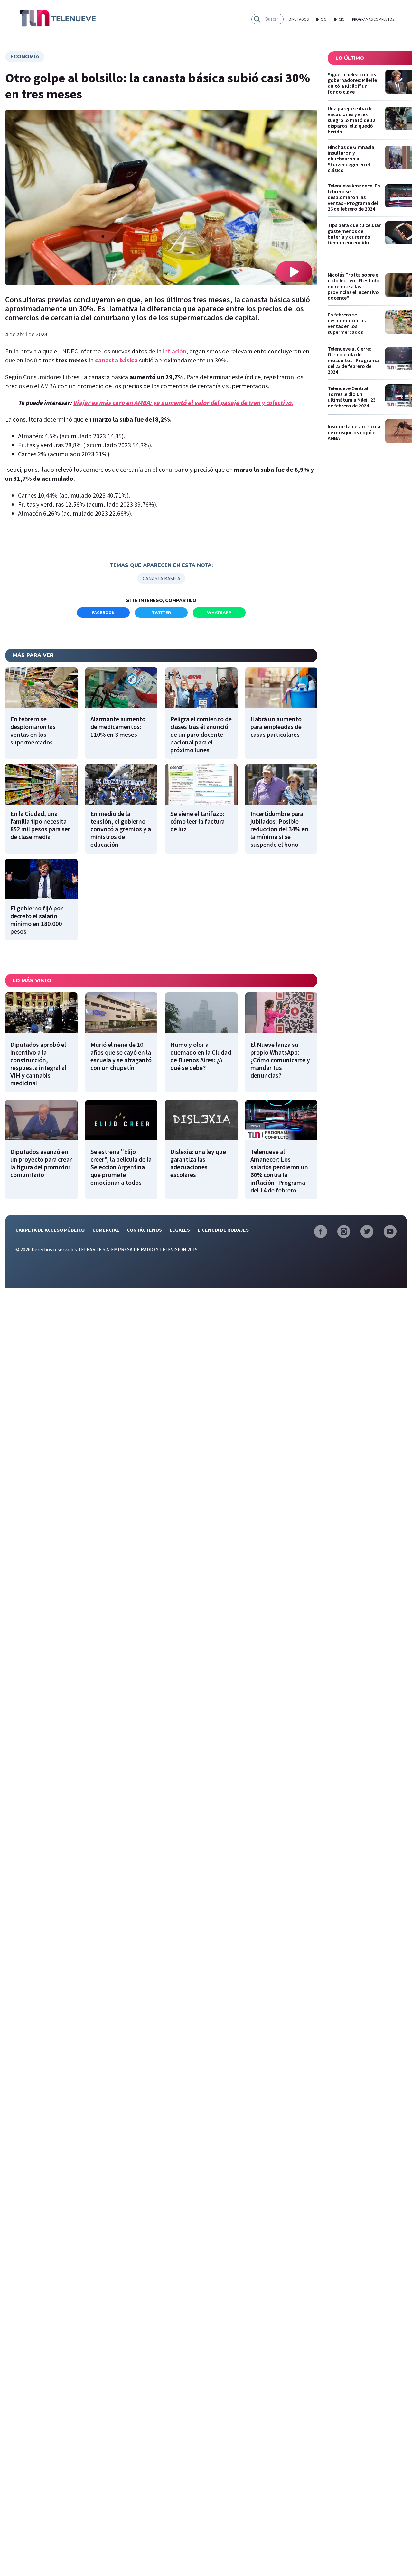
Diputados (299, 19)
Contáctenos (144, 1230)
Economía (25, 57)
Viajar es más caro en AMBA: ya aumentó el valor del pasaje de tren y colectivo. (183, 402)
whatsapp (219, 613)
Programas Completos (373, 19)
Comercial (106, 1230)
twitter (161, 613)
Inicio (321, 19)
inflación (175, 351)
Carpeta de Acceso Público (50, 1230)
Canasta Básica (161, 578)
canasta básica (116, 360)
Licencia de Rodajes (223, 1230)
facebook (103, 613)
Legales (180, 1230)
